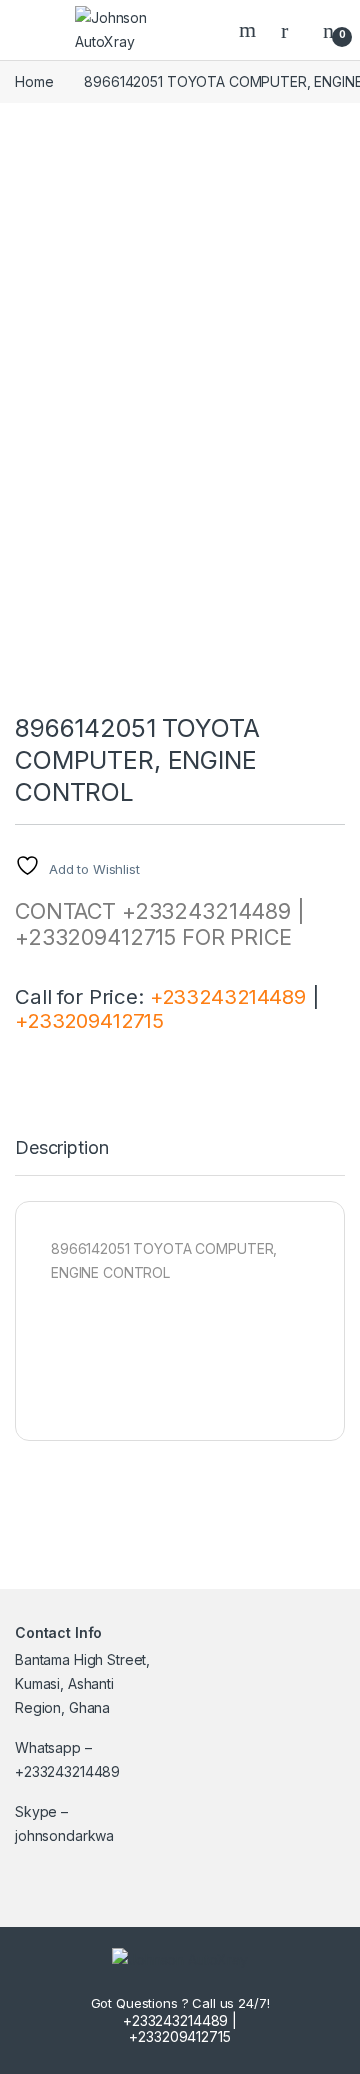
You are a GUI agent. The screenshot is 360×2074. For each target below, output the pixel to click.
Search (250, 30)
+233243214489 (228, 996)
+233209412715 (89, 1020)
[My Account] (292, 30)
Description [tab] (61, 1148)
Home (34, 81)
